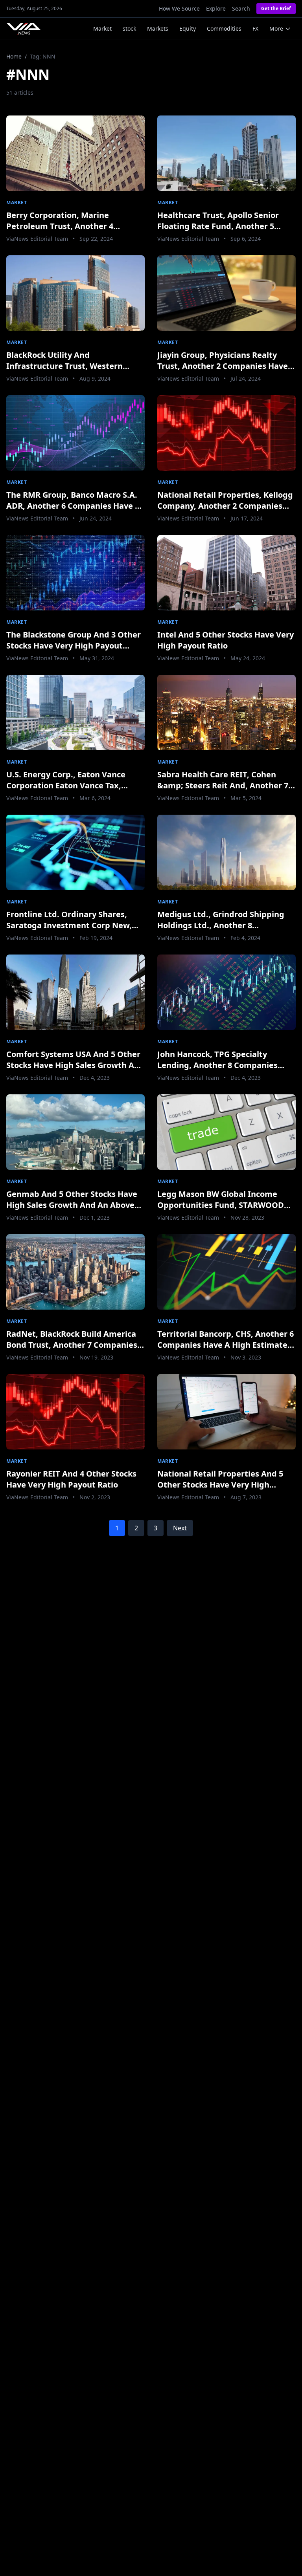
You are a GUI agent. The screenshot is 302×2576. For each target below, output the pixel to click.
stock (129, 28)
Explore (216, 8)
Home (14, 56)
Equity (188, 28)
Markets (158, 28)
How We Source (179, 8)
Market (102, 28)
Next (180, 1528)
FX (255, 28)
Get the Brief (276, 8)
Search (241, 8)
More (276, 28)
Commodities (224, 28)
